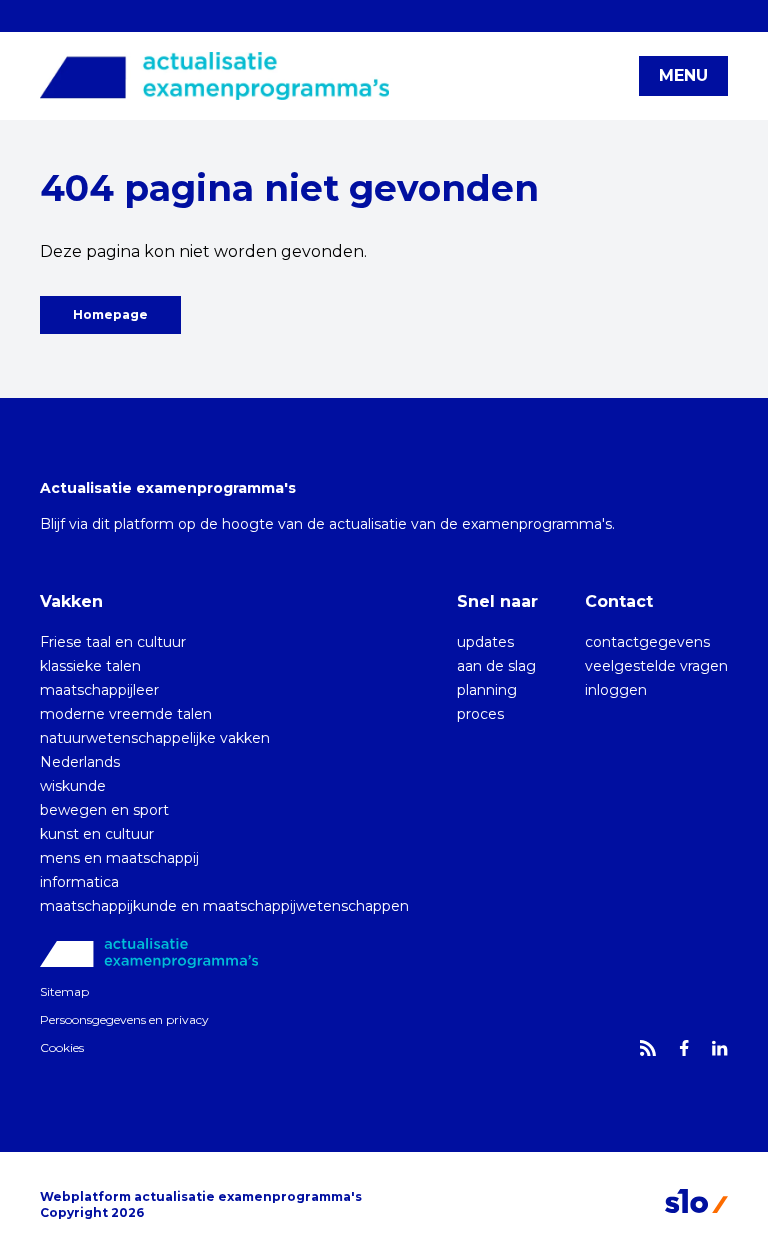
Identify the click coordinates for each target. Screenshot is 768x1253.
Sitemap (64, 991)
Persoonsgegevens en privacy (124, 1019)
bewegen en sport (104, 810)
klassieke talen (90, 666)
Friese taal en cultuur (113, 642)
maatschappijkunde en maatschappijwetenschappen (224, 906)
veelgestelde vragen (656, 666)
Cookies (62, 1047)
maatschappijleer (99, 690)
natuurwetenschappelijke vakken (155, 738)
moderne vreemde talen (126, 714)
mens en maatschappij (119, 858)
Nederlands (80, 762)
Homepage (110, 314)
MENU (683, 75)
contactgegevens (647, 642)
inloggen (616, 690)
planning (487, 690)
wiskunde (73, 786)
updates (485, 642)
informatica (79, 882)
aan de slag (496, 666)
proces (480, 714)
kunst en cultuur (97, 834)
